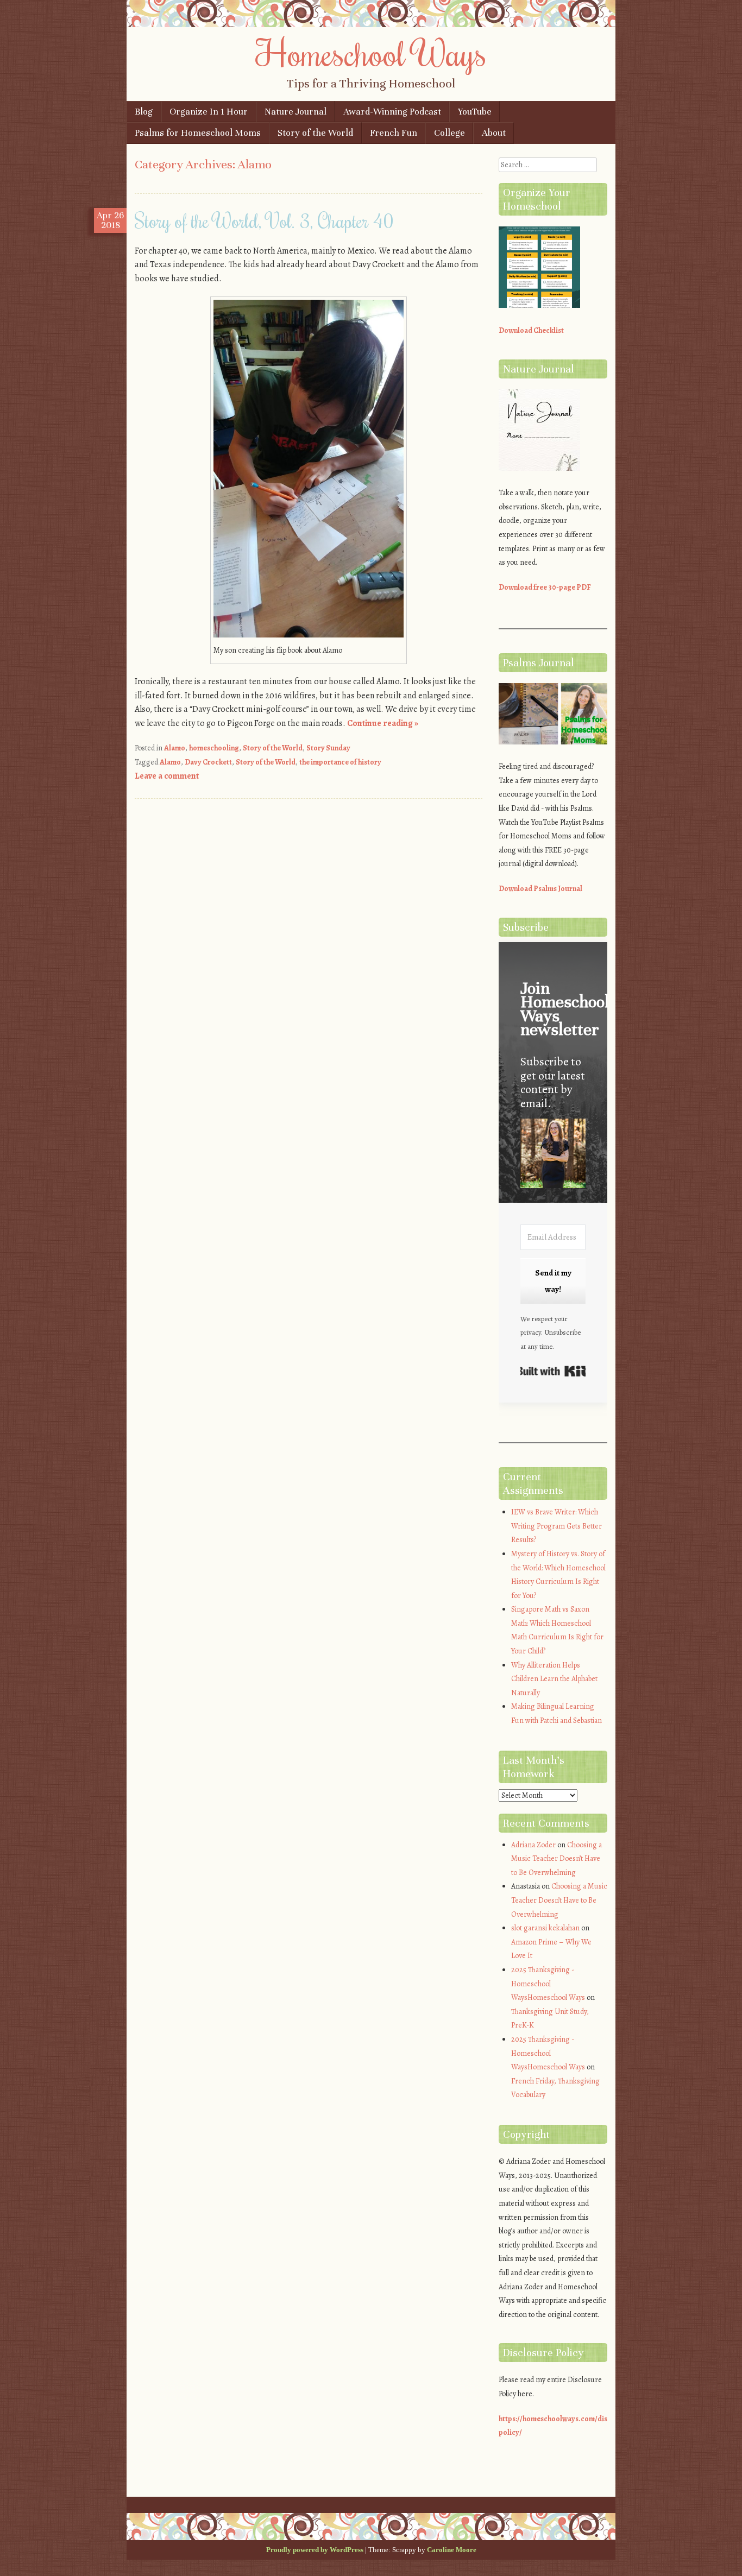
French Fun (394, 133)
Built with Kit (553, 1371)
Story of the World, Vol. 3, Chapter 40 (264, 220)
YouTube (475, 112)
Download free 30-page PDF (545, 587)
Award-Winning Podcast (392, 112)
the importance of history (340, 762)
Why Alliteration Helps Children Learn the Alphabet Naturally (554, 1679)
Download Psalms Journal (540, 889)
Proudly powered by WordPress (315, 2550)
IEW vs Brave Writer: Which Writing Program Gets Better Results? (556, 1526)
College (449, 133)
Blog (144, 112)
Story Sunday (328, 748)
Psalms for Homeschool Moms (198, 133)
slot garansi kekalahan (545, 1928)
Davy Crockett (208, 762)
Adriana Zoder (533, 1845)
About (494, 133)
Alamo (175, 748)
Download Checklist (531, 330)
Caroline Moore (452, 2550)
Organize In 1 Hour (209, 112)
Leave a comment (167, 776)
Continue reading (383, 723)
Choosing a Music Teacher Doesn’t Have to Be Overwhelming (556, 1859)
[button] (553, 1155)
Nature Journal (295, 112)
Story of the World (315, 133)
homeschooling (214, 748)
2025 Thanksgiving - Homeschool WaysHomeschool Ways (548, 1984)
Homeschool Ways (371, 53)
